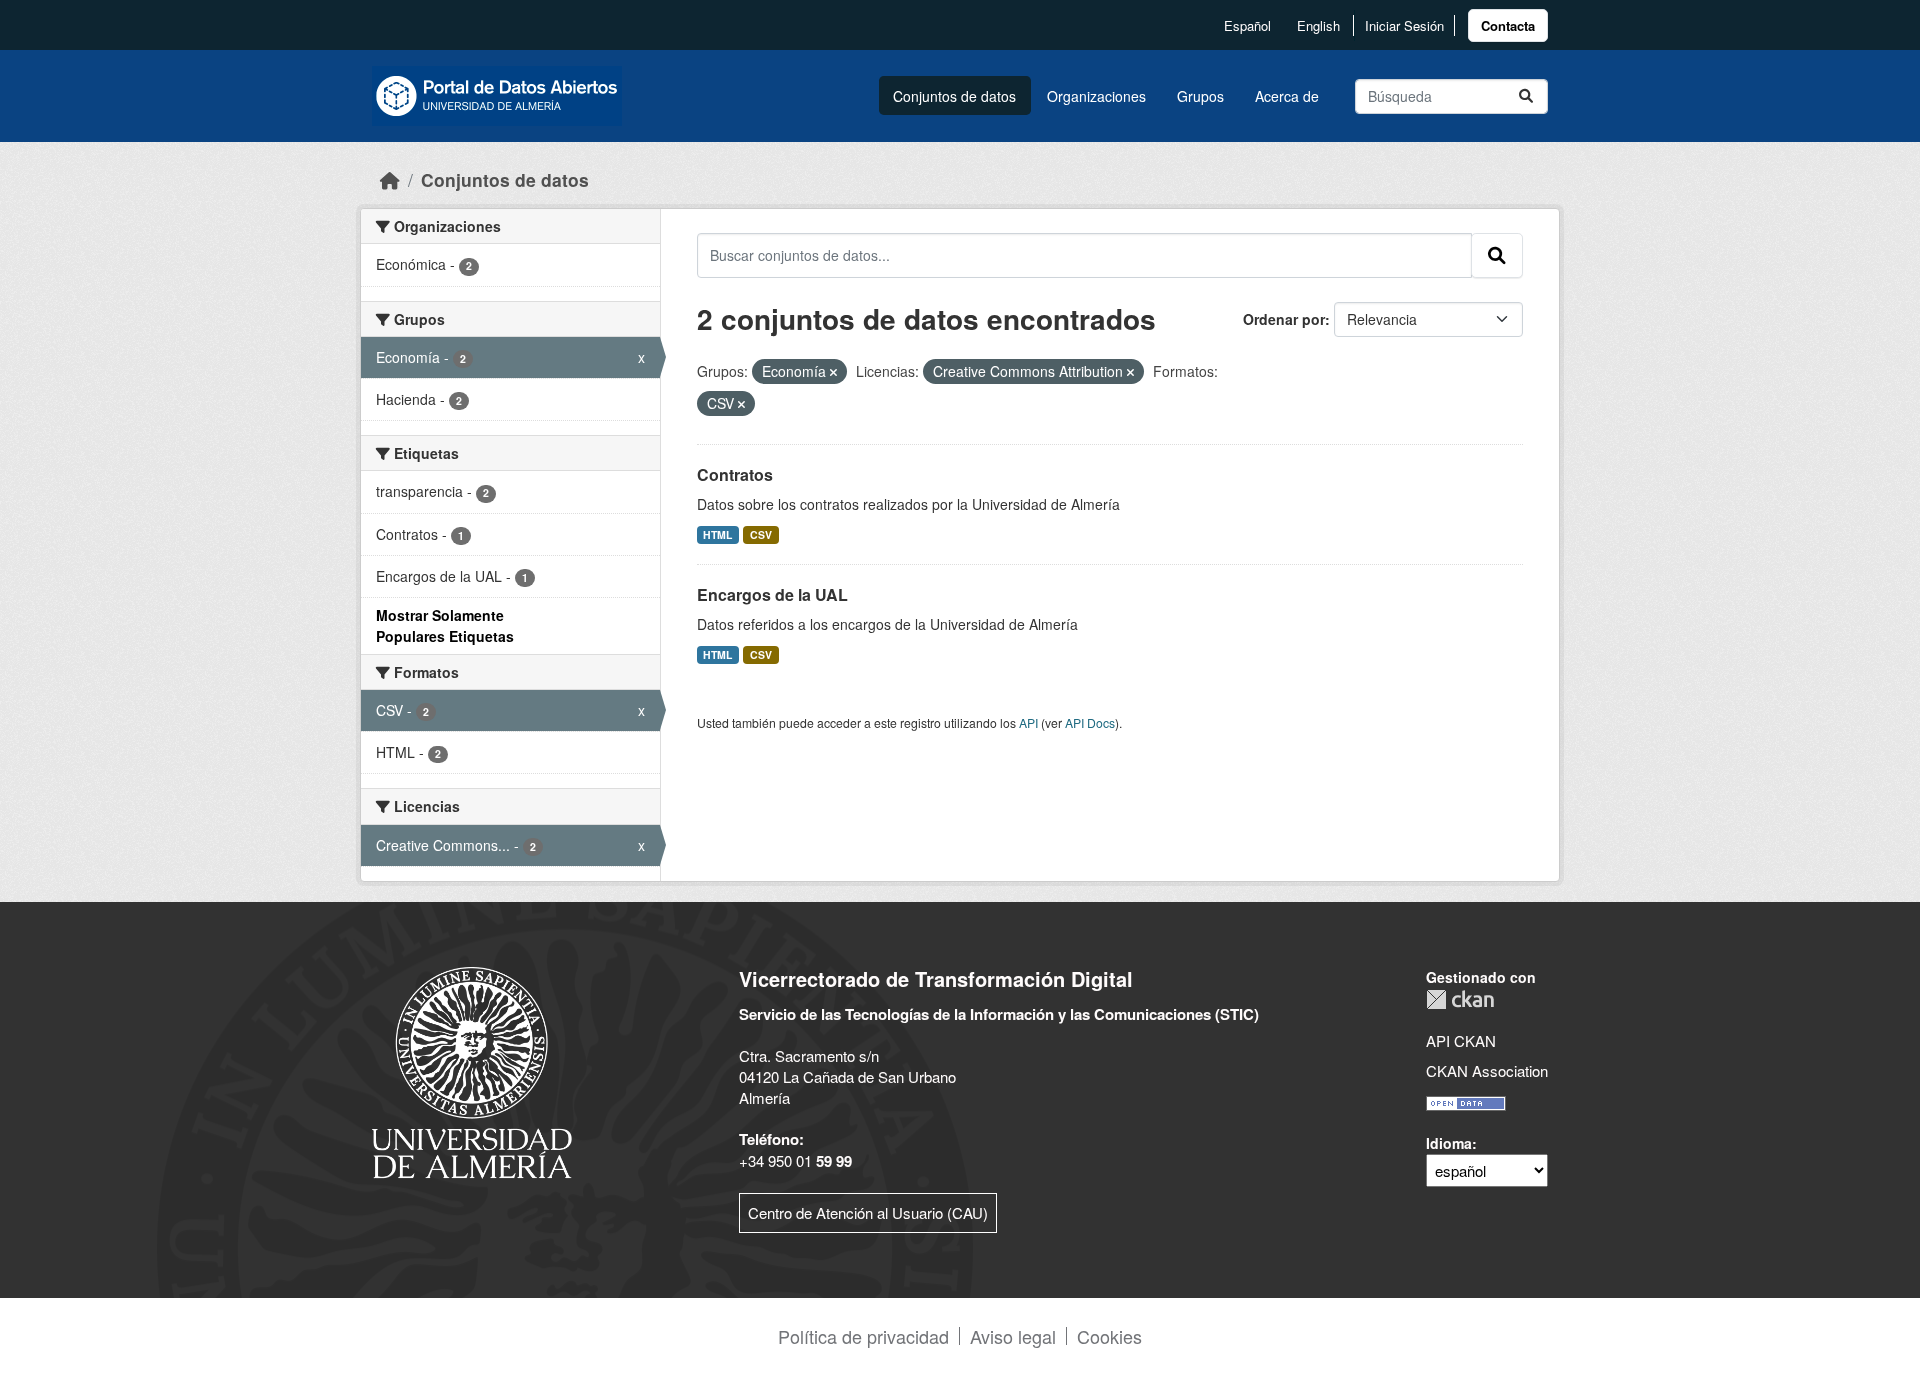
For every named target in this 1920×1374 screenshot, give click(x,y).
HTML (717, 534)
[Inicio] (390, 179)
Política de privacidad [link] (863, 1336)
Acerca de (1287, 96)
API (1028, 722)
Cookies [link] (1109, 1336)
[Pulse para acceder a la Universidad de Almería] (472, 1070)
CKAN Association (1487, 1070)
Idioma (1449, 1143)
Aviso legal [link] (1013, 1336)
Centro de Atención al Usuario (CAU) (868, 1212)
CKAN (1460, 999)
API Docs (1090, 722)
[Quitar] (833, 372)
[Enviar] (1526, 96)
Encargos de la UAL (772, 594)
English (1318, 25)
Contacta (1508, 25)
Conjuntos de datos (954, 96)
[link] (1508, 25)
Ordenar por (1284, 319)
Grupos (1200, 96)
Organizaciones (1096, 96)
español (1247, 25)
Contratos (735, 474)
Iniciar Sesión (1404, 25)
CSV (761, 534)
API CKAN (1461, 1040)
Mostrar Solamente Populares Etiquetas (445, 625)
